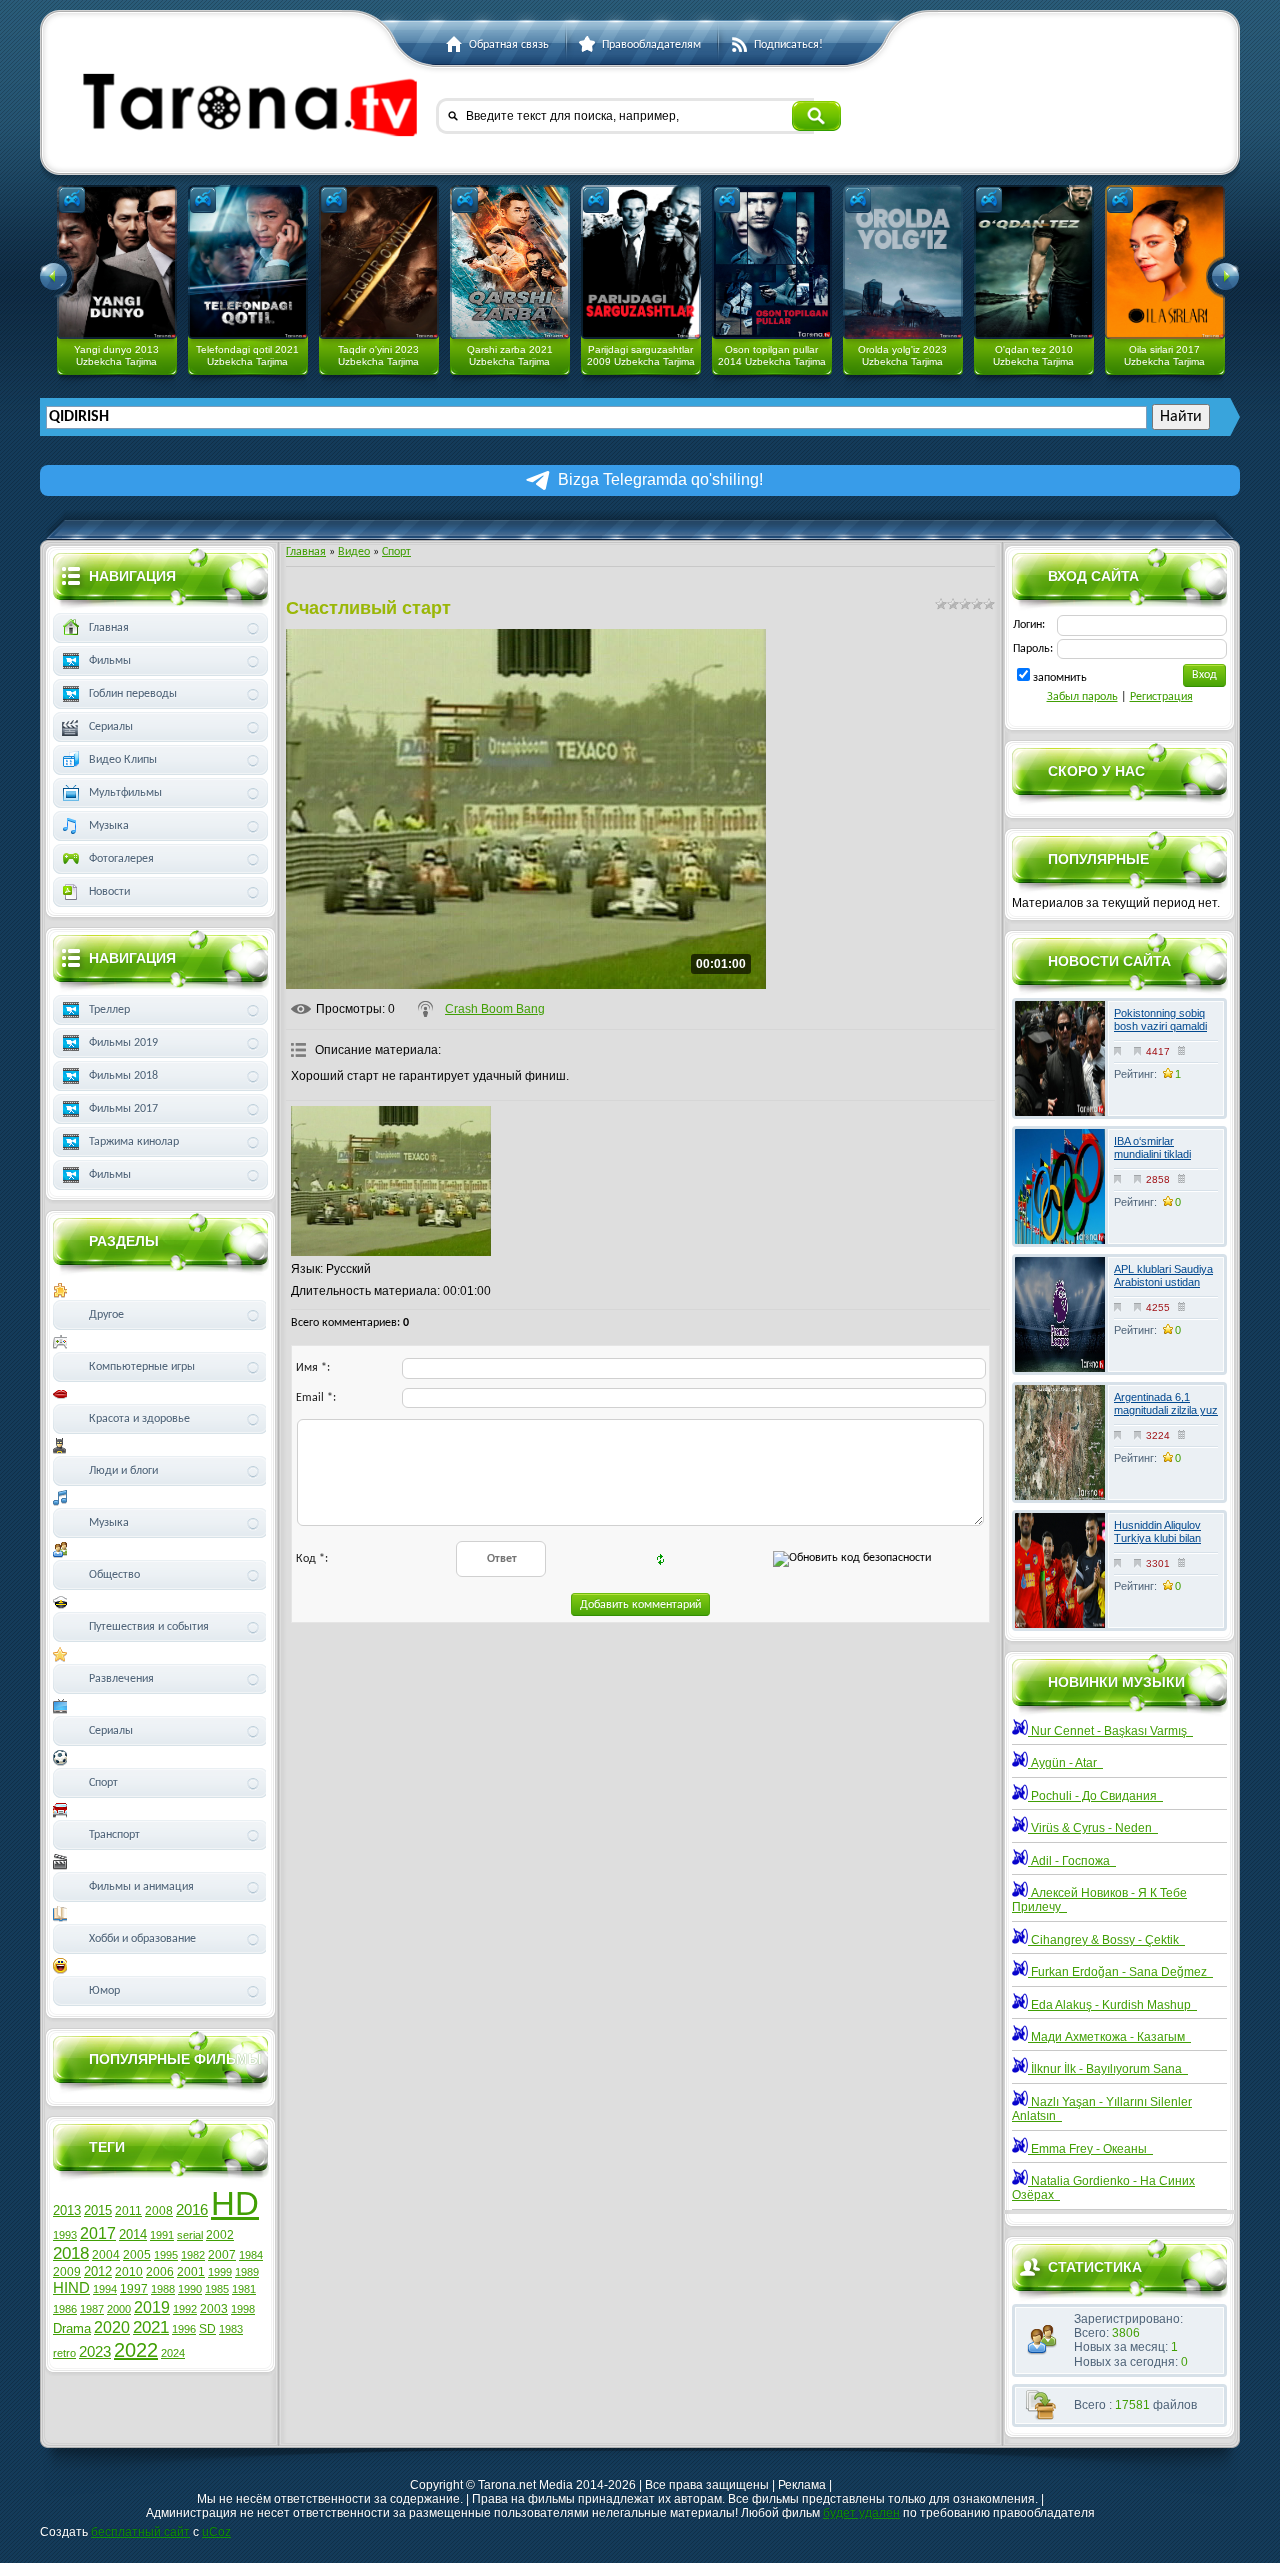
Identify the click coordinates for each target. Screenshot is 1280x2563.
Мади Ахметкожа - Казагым (1109, 2037)
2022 (136, 2350)
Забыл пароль (1082, 697)
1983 (231, 2329)
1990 (190, 2289)
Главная (306, 552)
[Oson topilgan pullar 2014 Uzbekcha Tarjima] (772, 262)
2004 (106, 2255)
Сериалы (111, 727)
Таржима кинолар (134, 1142)
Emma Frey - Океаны (1090, 2149)
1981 (244, 2289)
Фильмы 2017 (123, 1109)
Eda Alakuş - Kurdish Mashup (1112, 2005)
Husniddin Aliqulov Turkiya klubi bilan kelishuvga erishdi (1157, 1538)
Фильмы (110, 661)
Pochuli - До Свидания (1095, 1796)
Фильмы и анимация (141, 1887)
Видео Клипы (123, 760)
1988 (163, 2289)
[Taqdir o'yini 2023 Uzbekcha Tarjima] (379, 262)
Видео (354, 552)
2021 (151, 2327)
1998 (243, 2309)
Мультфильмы (125, 793)
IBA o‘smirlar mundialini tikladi (1152, 1147)
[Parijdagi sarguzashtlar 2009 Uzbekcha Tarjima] (641, 262)
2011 (128, 2211)
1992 (185, 2309)
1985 (217, 2289)
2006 (160, 2272)
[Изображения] (391, 1181)
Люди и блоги (123, 1471)
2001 (191, 2272)
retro (64, 2353)
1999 (220, 2272)
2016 (192, 2210)
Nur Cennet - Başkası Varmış (1110, 1731)
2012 (98, 2271)
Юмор (104, 1991)
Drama (72, 2328)
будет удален (861, 2513)
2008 (159, 2211)
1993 (65, 2235)
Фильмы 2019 (123, 1043)
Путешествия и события (149, 1627)
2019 (152, 2307)
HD (235, 2203)
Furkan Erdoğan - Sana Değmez (1120, 1972)
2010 (129, 2272)
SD (207, 2329)
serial (190, 2235)
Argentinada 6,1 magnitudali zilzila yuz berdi (1166, 1410)
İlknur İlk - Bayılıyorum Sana (1108, 2069)
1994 (105, 2289)
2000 (119, 2309)
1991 (162, 2235)
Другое (106, 1315)
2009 (67, 2272)
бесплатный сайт (140, 2532)
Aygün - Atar (1065, 1763)
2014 (133, 2234)
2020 (112, 2327)
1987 (92, 2309)
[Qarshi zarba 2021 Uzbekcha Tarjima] (510, 262)
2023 (95, 2352)
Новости (109, 892)
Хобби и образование (142, 1939)
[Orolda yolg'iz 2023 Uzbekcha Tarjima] (903, 262)
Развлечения (121, 1679)
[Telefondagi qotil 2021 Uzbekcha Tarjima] (248, 262)
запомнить (1060, 678)
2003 (214, 2309)
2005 (137, 2255)
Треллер (109, 1010)
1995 (166, 2255)
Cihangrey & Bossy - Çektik (1106, 1940)
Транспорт (114, 1835)
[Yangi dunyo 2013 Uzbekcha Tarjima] (117, 262)
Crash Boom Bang (495, 1009)
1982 (193, 2255)
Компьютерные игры (142, 1367)
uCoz (216, 2532)
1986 (65, 2309)
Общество (114, 1575)
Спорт (396, 552)
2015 (98, 2210)
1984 (251, 2255)
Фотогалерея (121, 859)
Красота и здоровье (139, 1419)
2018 (71, 2253)
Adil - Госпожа (1072, 1861)
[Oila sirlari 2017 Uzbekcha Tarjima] (1165, 262)
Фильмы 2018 (123, 1076)
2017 (98, 2233)
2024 (173, 2353)
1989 (247, 2272)
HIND (71, 2288)
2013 (67, 2210)
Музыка (109, 826)
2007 (222, 2255)
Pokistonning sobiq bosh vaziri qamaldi (1160, 1019)
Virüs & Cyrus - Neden (1093, 1828)
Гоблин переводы (133, 694)
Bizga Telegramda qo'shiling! (660, 479)
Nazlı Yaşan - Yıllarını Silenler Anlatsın (1102, 2109)
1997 (134, 2289)
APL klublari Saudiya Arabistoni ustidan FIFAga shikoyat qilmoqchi (1163, 1289)
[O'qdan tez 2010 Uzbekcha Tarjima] (1034, 262)
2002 (220, 2235)
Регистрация (1161, 697)
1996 (184, 2329)
